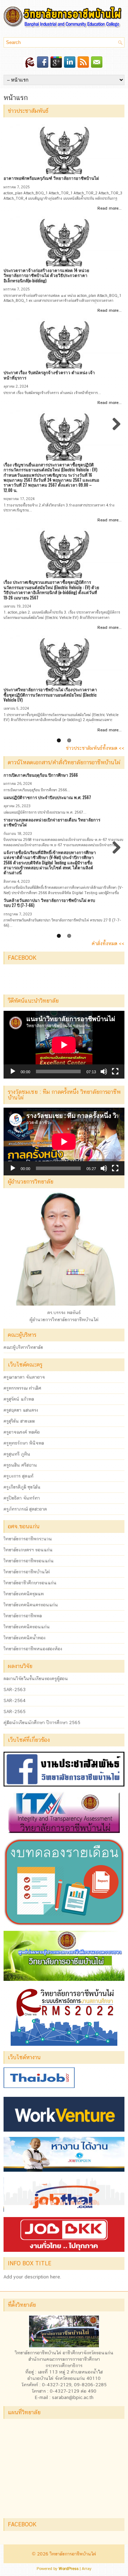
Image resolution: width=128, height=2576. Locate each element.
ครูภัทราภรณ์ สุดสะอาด (25, 1509)
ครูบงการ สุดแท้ (18, 1476)
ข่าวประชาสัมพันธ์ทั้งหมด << (95, 748)
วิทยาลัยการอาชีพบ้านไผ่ (27, 1572)
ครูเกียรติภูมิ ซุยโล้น (22, 1487)
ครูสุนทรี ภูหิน (17, 1454)
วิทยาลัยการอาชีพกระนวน (28, 1539)
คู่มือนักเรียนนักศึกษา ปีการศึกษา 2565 (42, 1722)
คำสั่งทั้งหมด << (108, 943)
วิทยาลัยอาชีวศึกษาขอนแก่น (30, 1583)
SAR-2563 (15, 1689)
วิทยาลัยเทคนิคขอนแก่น (27, 1627)
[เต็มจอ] (115, 1071)
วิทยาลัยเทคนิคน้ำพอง (25, 1638)
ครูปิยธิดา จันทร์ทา (22, 1498)
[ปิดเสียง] (104, 1071)
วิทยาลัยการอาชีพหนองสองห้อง (33, 1649)
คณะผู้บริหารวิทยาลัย (23, 1347)
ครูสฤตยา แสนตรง (21, 1410)
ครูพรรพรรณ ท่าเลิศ (22, 1388)
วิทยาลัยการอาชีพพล (23, 1616)
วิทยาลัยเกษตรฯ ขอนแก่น (28, 1550)
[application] (64, 1045)
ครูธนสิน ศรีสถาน (20, 1465)
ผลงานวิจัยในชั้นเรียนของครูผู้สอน (36, 1678)
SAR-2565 (15, 1711)
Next (116, 431)
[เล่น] (13, 1071)
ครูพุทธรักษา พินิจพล (24, 1443)
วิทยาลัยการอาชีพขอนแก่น (29, 1561)
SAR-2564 (15, 1700)
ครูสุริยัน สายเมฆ (19, 1421)
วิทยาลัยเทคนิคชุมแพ (24, 1594)
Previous (14, 431)
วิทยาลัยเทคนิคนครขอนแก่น (31, 1605)
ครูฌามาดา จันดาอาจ (24, 1377)
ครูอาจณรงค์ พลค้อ (22, 1432)
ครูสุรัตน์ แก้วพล (19, 1399)
